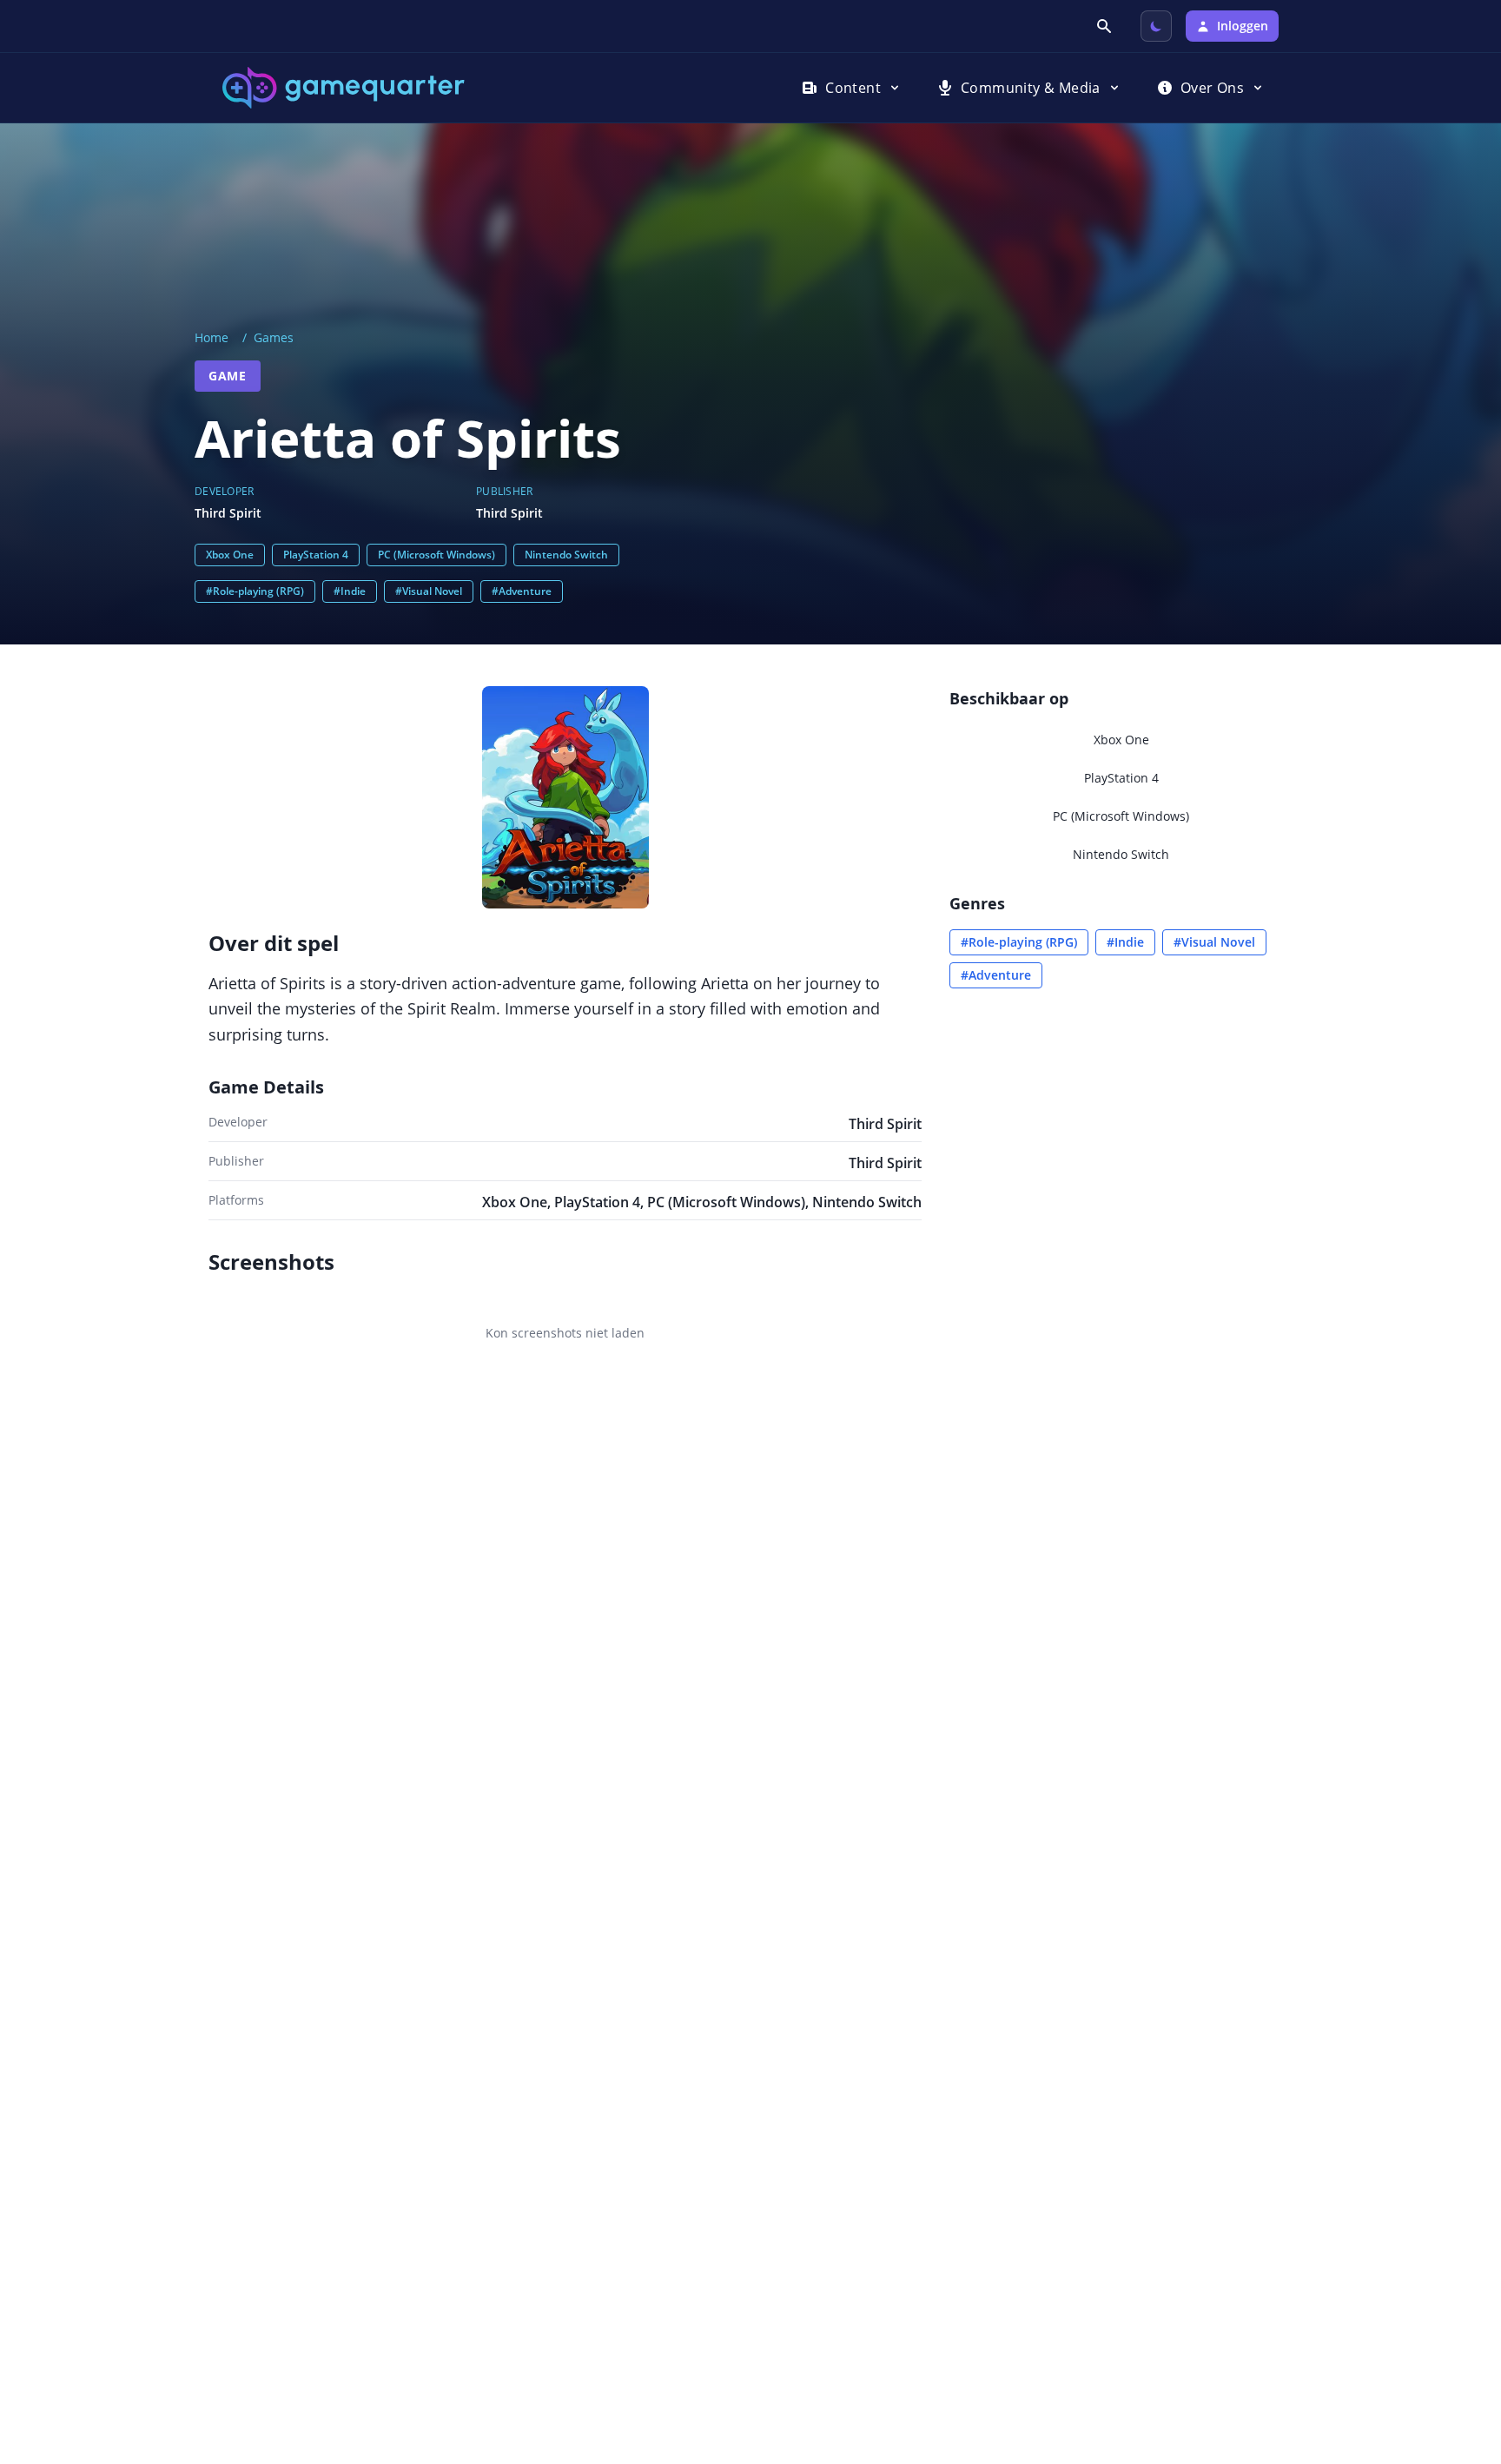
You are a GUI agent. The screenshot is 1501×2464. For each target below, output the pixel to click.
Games (274, 337)
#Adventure (522, 591)
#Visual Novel (429, 591)
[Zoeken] (1106, 26)
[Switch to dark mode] (1156, 26)
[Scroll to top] (1463, 2356)
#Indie (350, 591)
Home (212, 337)
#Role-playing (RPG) (255, 591)
